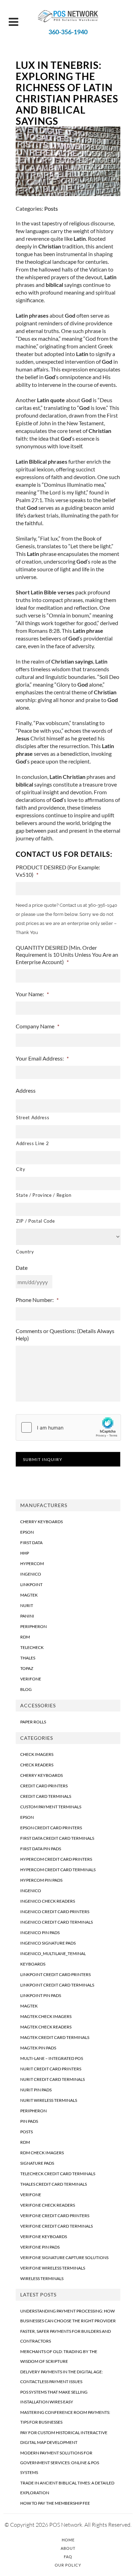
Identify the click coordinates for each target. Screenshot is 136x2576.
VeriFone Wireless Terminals (53, 2268)
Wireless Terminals (42, 2278)
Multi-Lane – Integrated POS (52, 2058)
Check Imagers (37, 1754)
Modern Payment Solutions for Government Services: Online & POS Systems (60, 2463)
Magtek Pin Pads (38, 2048)
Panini (27, 1616)
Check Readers (37, 1765)
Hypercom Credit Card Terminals (58, 1870)
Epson (27, 1532)
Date (22, 1268)
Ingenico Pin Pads (40, 1933)
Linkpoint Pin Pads (41, 1995)
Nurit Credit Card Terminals (52, 2079)
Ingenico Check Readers (48, 1901)
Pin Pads (29, 2121)
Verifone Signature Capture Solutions (64, 2257)
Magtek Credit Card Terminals (55, 2037)
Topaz (27, 1668)
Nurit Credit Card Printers (51, 2069)
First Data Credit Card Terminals (57, 1838)
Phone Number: (37, 1300)
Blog (26, 1689)
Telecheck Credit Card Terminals (58, 2174)
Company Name (37, 1026)
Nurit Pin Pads (36, 2090)
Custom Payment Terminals (51, 1807)
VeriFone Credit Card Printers (55, 2216)
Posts (51, 208)
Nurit (27, 1605)
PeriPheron (33, 1626)
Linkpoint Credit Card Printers (55, 1974)
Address (26, 1090)
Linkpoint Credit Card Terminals (57, 1985)
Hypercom (32, 1564)
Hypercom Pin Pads (41, 1880)
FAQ (68, 2557)
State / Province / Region (44, 1195)
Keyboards (33, 1964)
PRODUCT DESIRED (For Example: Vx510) (58, 871)
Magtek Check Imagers (46, 2016)
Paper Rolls (33, 1722)
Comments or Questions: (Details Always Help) (65, 1334)
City (21, 1169)
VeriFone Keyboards (44, 2237)
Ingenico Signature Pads (48, 1943)
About (68, 2548)
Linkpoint (31, 1584)
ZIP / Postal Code (35, 1221)
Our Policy (68, 2565)
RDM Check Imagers (42, 2153)
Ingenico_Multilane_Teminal (53, 1953)
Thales (28, 1658)
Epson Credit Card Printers (51, 1828)
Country (25, 1252)
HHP (25, 1553)
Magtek (29, 1595)
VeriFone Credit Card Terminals (56, 2226)
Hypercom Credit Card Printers (56, 1859)
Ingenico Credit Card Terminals (56, 1922)
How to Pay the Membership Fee (55, 2503)
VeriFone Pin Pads (40, 2247)
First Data (31, 1543)
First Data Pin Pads (41, 1849)
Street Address (33, 1117)
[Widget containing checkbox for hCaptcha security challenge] (68, 1427)
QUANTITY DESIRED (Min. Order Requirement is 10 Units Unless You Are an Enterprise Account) (67, 955)
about (46, 315)
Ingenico (31, 1574)
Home (68, 2540)
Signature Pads (37, 2163)
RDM (25, 1637)
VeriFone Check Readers (48, 2205)
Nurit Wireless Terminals (49, 2100)
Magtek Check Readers (46, 2027)
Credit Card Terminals (46, 1796)
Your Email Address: (42, 1058)
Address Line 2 (32, 1143)
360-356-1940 (68, 32)
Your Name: (32, 994)
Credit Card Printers (44, 1786)
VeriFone (31, 1679)
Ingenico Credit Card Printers (55, 1912)
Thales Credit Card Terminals (54, 2184)
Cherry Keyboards (41, 1522)
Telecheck (32, 1647)
